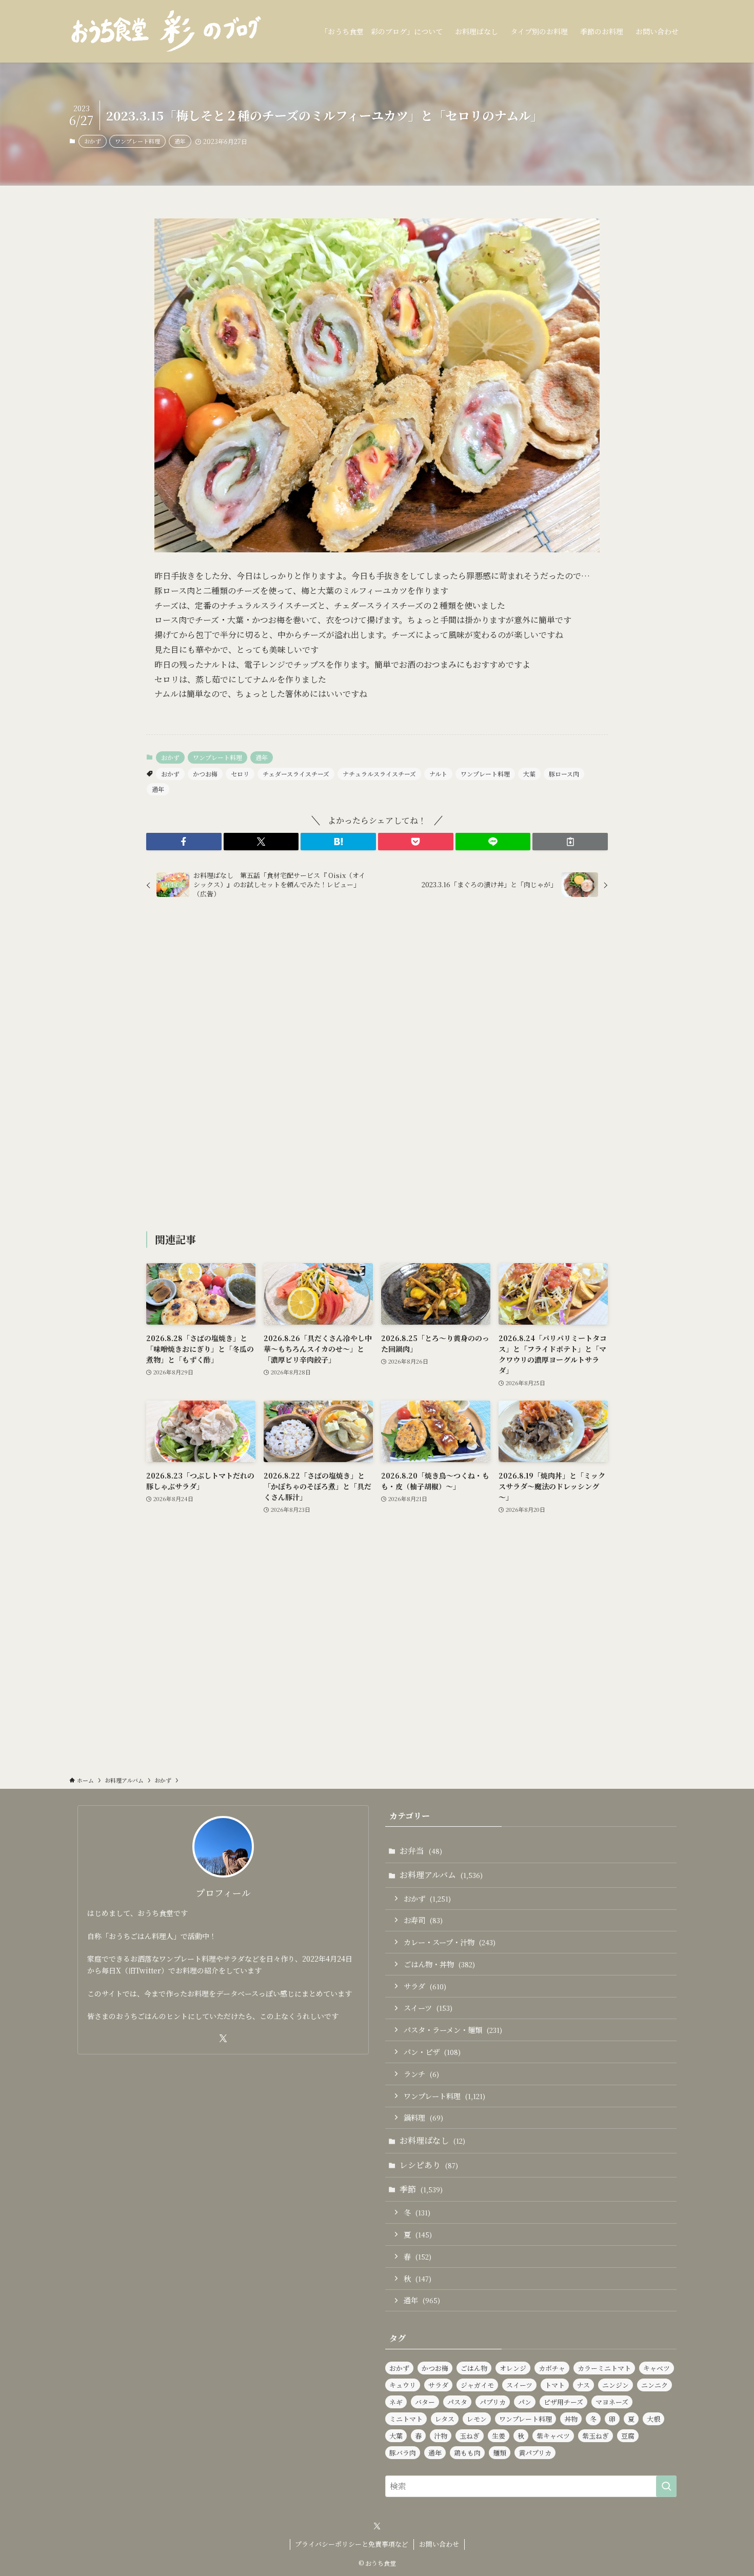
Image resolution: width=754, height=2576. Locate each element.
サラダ (425, 1986)
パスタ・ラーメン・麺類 (453, 2030)
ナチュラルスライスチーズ (379, 774)
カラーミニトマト (604, 2368)
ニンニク (654, 2385)
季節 (421, 2189)
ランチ (421, 2074)
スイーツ (428, 2008)
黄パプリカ (535, 2453)
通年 (180, 141)
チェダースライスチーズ (296, 774)
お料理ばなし (432, 2140)
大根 (653, 2419)
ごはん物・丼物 (439, 1964)
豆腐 (628, 2436)
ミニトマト (406, 2419)
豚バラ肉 (403, 2453)
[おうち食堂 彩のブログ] (167, 31)
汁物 (441, 2436)
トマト (555, 2385)
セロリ (240, 774)
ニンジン (616, 2385)
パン (525, 2402)
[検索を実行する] (666, 2486)
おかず (93, 141)
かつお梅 (205, 774)
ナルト (438, 774)
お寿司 (423, 1920)
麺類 (500, 2453)
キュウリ (403, 2385)
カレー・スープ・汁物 (450, 1942)
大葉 (529, 774)
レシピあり (429, 2165)
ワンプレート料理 (137, 141)
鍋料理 (423, 2117)
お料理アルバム (441, 1875)
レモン (477, 2419)
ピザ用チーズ (563, 2402)
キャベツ (657, 2368)
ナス (583, 2385)
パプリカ (493, 2402)
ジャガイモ (477, 2385)
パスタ (457, 2402)
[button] (184, 842)
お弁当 (421, 1851)
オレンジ (513, 2368)
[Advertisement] (377, 1067)
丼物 (571, 2419)
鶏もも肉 (467, 2453)
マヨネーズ (612, 2402)
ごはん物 (474, 2368)
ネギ (396, 2402)
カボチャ (552, 2368)
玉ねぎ (470, 2436)
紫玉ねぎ (596, 2436)
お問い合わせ (439, 2544)
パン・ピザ (432, 2052)
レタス (445, 2419)
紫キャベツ (553, 2436)
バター (425, 2402)
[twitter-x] (223, 2039)
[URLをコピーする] (570, 842)
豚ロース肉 (564, 774)
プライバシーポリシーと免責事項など (352, 2544)
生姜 (499, 2436)
